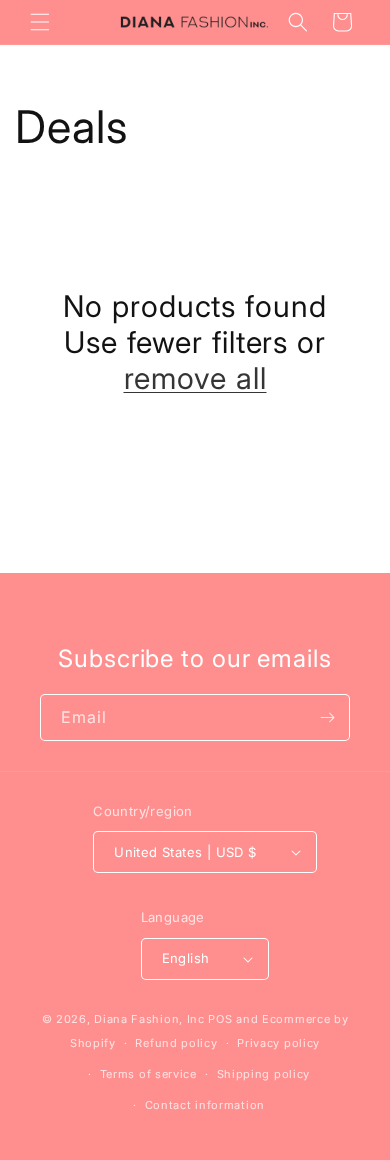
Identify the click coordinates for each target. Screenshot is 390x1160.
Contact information (205, 1105)
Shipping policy (264, 1074)
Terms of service (148, 1074)
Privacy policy (278, 1043)
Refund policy (176, 1043)
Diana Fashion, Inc (149, 1019)
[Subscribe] (327, 717)
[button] (40, 22)
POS (220, 1019)
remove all (195, 378)
